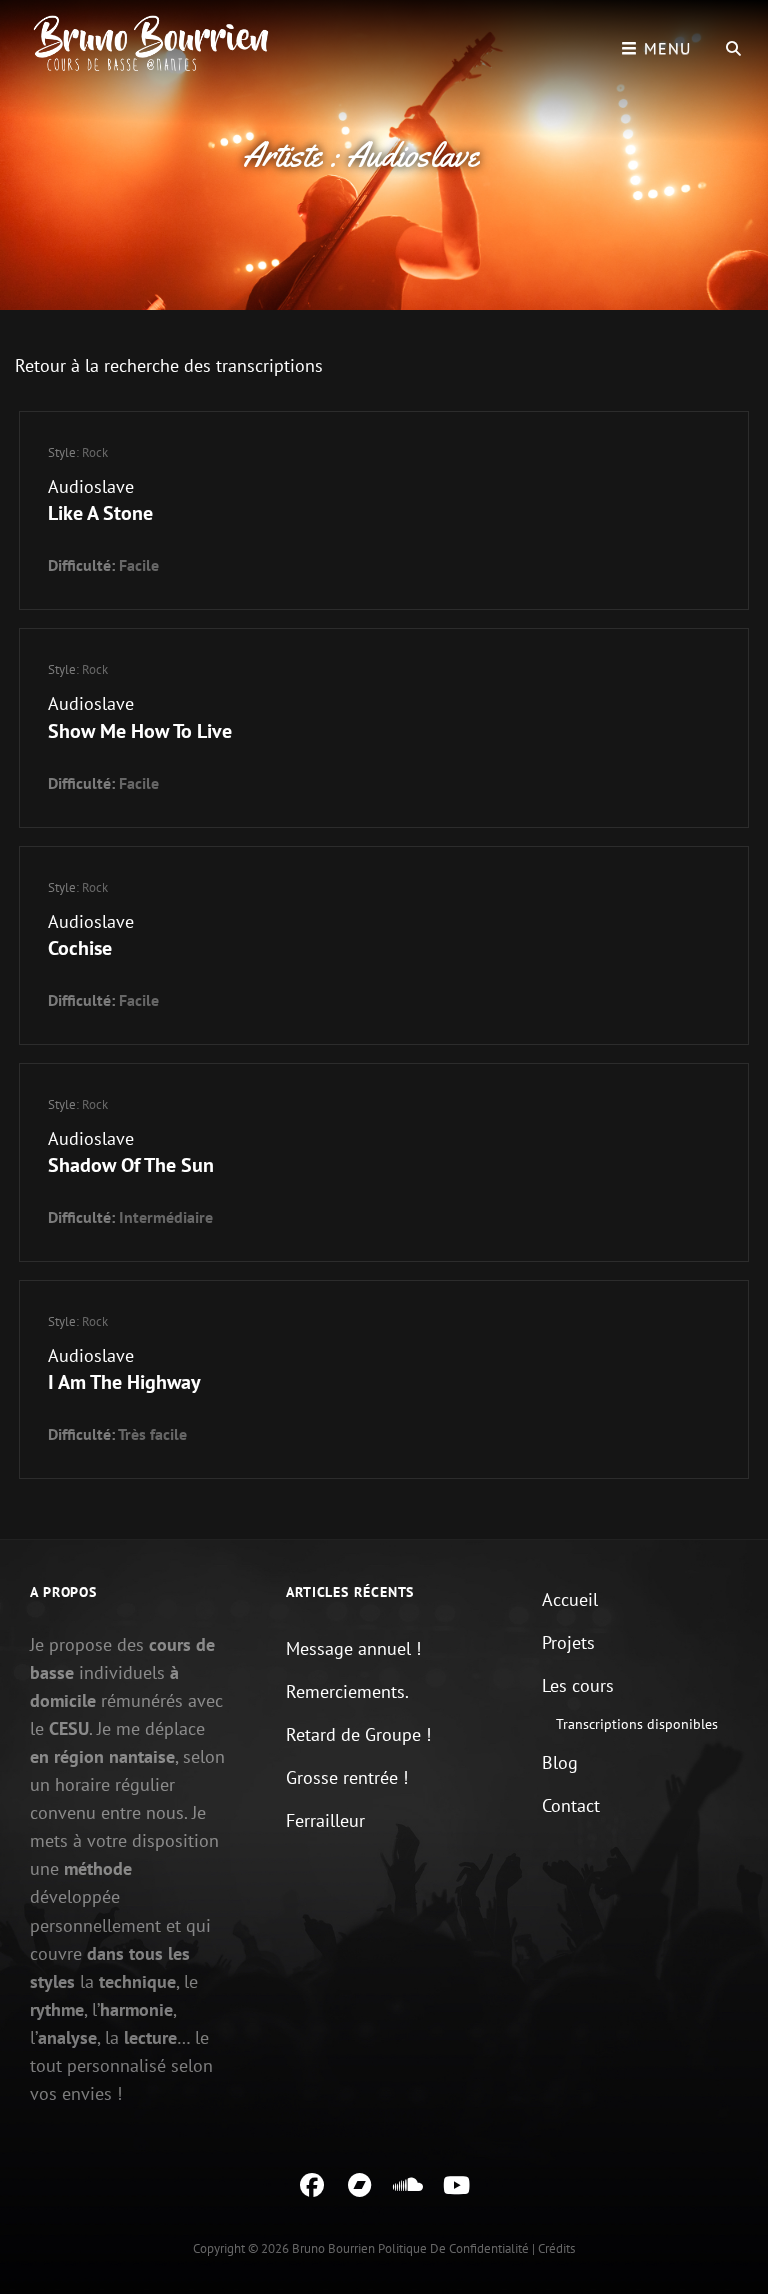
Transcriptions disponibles (637, 1724)
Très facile (152, 1434)
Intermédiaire (166, 1217)
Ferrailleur (325, 1820)
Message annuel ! (353, 1648)
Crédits (556, 2248)
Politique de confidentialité (453, 2248)
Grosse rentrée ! (347, 1777)
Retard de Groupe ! (358, 1734)
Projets (568, 1642)
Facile (139, 565)
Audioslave (91, 486)
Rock (95, 452)
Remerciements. (347, 1691)
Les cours (578, 1685)
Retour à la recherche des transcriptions (169, 365)
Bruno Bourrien (333, 2248)
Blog (560, 1762)
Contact (571, 1805)
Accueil (570, 1599)
